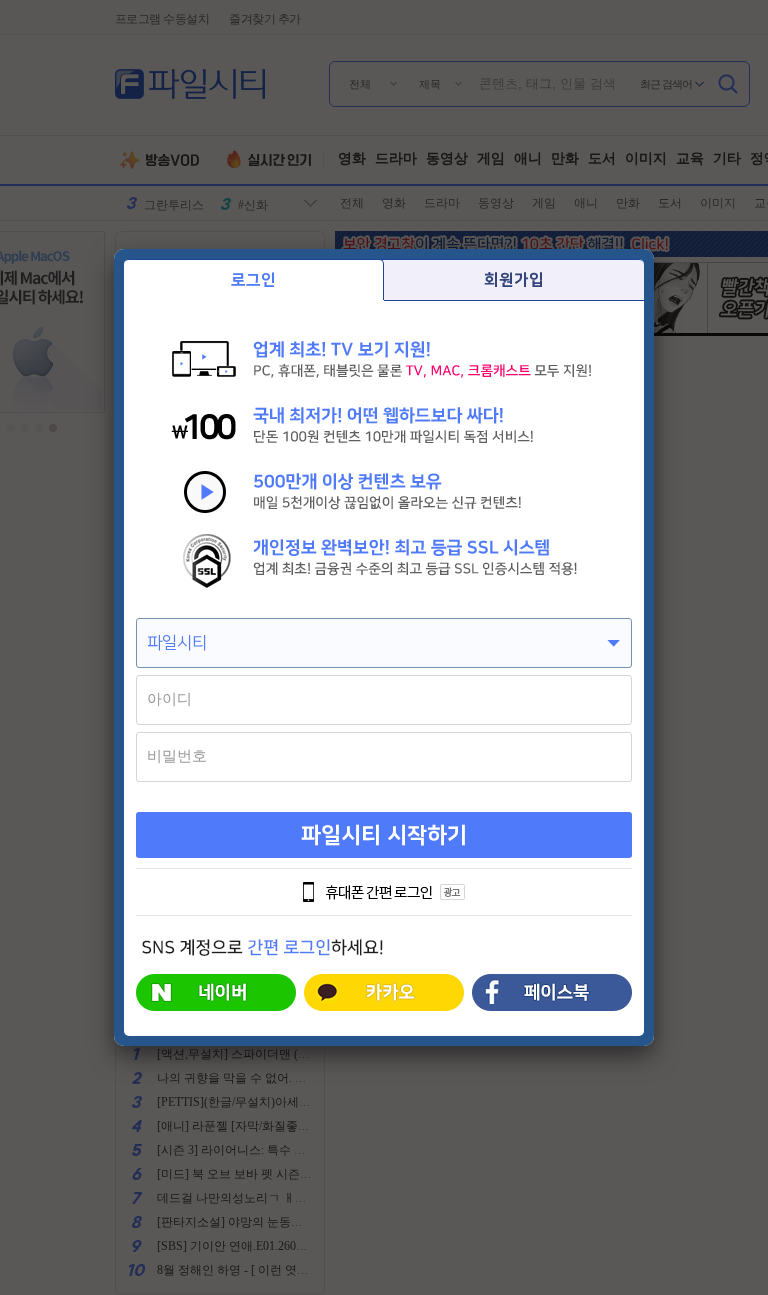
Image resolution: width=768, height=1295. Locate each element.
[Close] (654, 249)
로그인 (253, 280)
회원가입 (514, 280)
